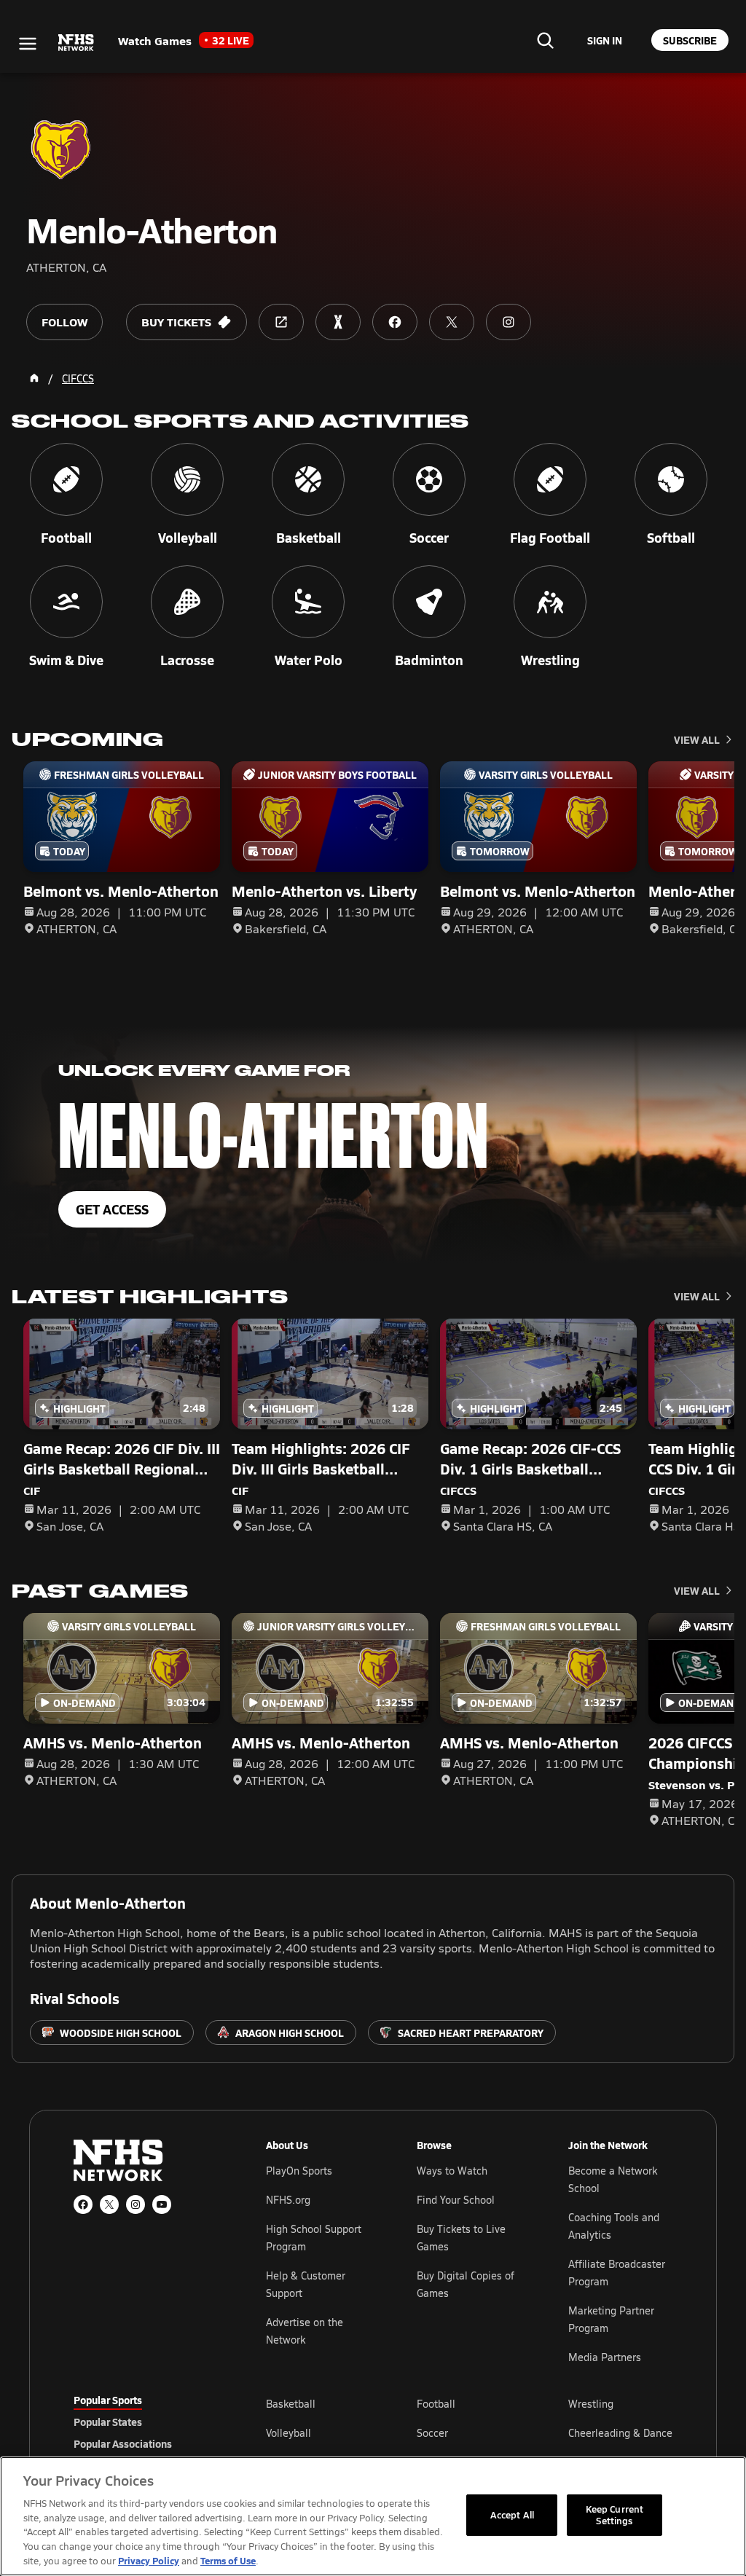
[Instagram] (136, 2204)
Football (436, 2404)
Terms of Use (228, 2560)
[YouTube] (162, 2204)
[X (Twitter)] (109, 2204)
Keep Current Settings (615, 2515)
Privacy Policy (149, 2560)
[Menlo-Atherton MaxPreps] (338, 322)
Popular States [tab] (108, 2422)
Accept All (512, 2515)
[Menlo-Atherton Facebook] (395, 322)
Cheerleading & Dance (620, 2433)
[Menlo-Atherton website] (281, 322)
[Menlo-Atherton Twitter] (452, 322)
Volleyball (288, 2433)
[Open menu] (28, 44)
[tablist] (146, 2422)
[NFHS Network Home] (76, 43)
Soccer (432, 2433)
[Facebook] (83, 2204)
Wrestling (591, 2404)
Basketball (291, 2404)
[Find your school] (545, 40)
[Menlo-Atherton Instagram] (509, 322)
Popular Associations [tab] (123, 2443)
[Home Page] (34, 378)
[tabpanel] (469, 2432)
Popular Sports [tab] (108, 2400)
